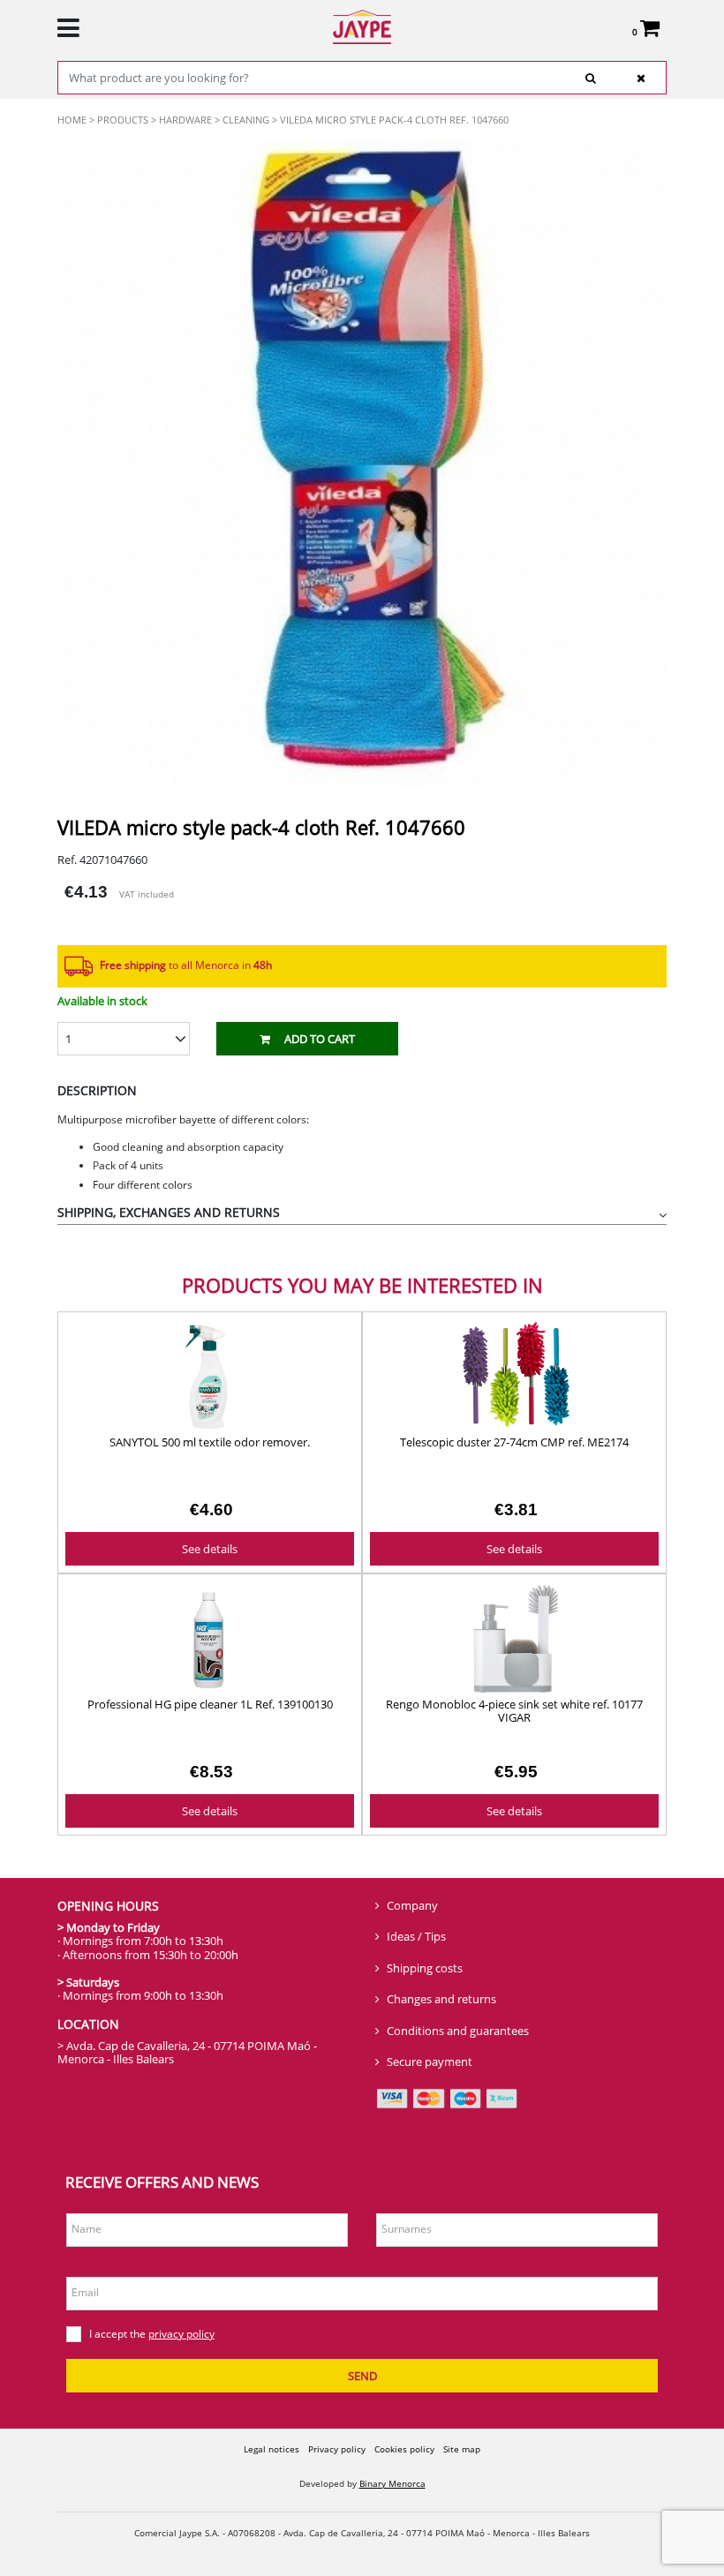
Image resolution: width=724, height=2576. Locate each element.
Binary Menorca (392, 2483)
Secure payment (430, 2062)
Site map (462, 2449)
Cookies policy (404, 2449)
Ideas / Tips (416, 1936)
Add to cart (320, 1039)
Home (72, 120)
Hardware (185, 120)
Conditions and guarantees (458, 2031)
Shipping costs (425, 1968)
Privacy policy (337, 2449)
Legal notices (271, 2449)
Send (362, 2376)
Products (123, 120)
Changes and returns (441, 1999)
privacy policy (181, 2334)
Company (412, 1905)
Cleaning (246, 120)
